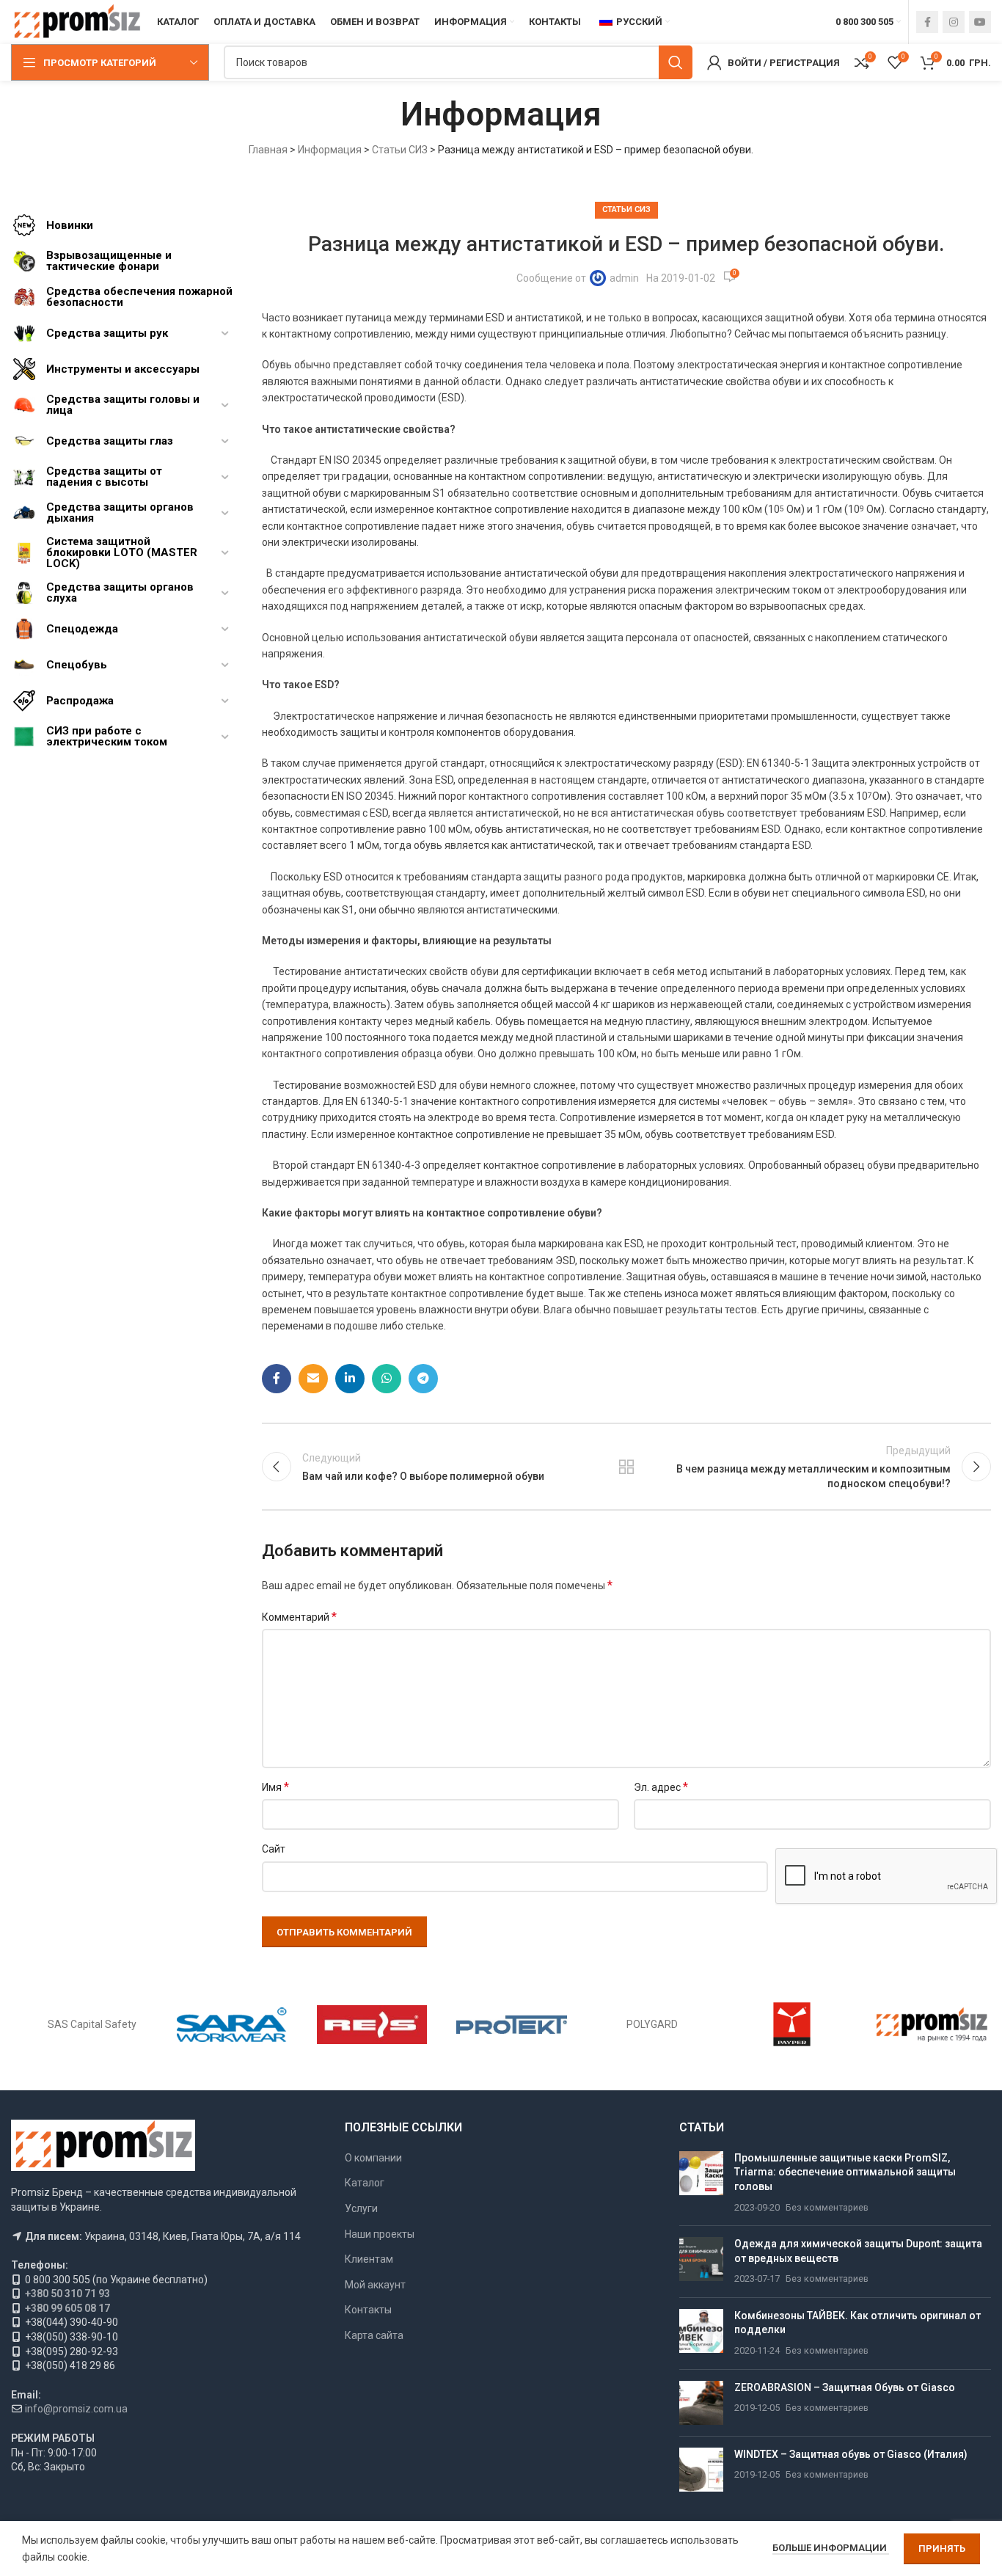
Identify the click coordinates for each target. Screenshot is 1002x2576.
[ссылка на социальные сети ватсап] (387, 1379)
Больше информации (831, 2548)
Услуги (361, 2208)
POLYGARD (652, 2024)
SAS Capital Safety (92, 2024)
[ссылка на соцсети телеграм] (423, 1379)
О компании (373, 2158)
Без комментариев (827, 2207)
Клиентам (369, 2259)
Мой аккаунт (375, 2285)
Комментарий (299, 1617)
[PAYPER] (792, 2024)
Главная (268, 150)
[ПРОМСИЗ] (932, 2024)
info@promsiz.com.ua (76, 2409)
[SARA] (232, 2024)
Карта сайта (374, 2335)
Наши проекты (380, 2234)
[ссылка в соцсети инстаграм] (954, 22)
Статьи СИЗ (400, 150)
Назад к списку (626, 1467)
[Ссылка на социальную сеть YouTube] (980, 22)
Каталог (365, 2183)
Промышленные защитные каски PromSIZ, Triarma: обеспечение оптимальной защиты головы (845, 2172)
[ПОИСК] (676, 62)
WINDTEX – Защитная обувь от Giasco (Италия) (851, 2454)
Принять (942, 2548)
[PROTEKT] (512, 2024)
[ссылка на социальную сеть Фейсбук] (927, 22)
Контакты (368, 2310)
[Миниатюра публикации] (701, 2183)
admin (624, 278)
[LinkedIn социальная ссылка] (350, 1379)
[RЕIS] (372, 2024)
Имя (275, 1787)
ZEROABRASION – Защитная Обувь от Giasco (845, 2387)
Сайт (274, 1849)
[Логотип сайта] (77, 21)
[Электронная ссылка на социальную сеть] (313, 1379)
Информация (330, 150)
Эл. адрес (661, 1787)
